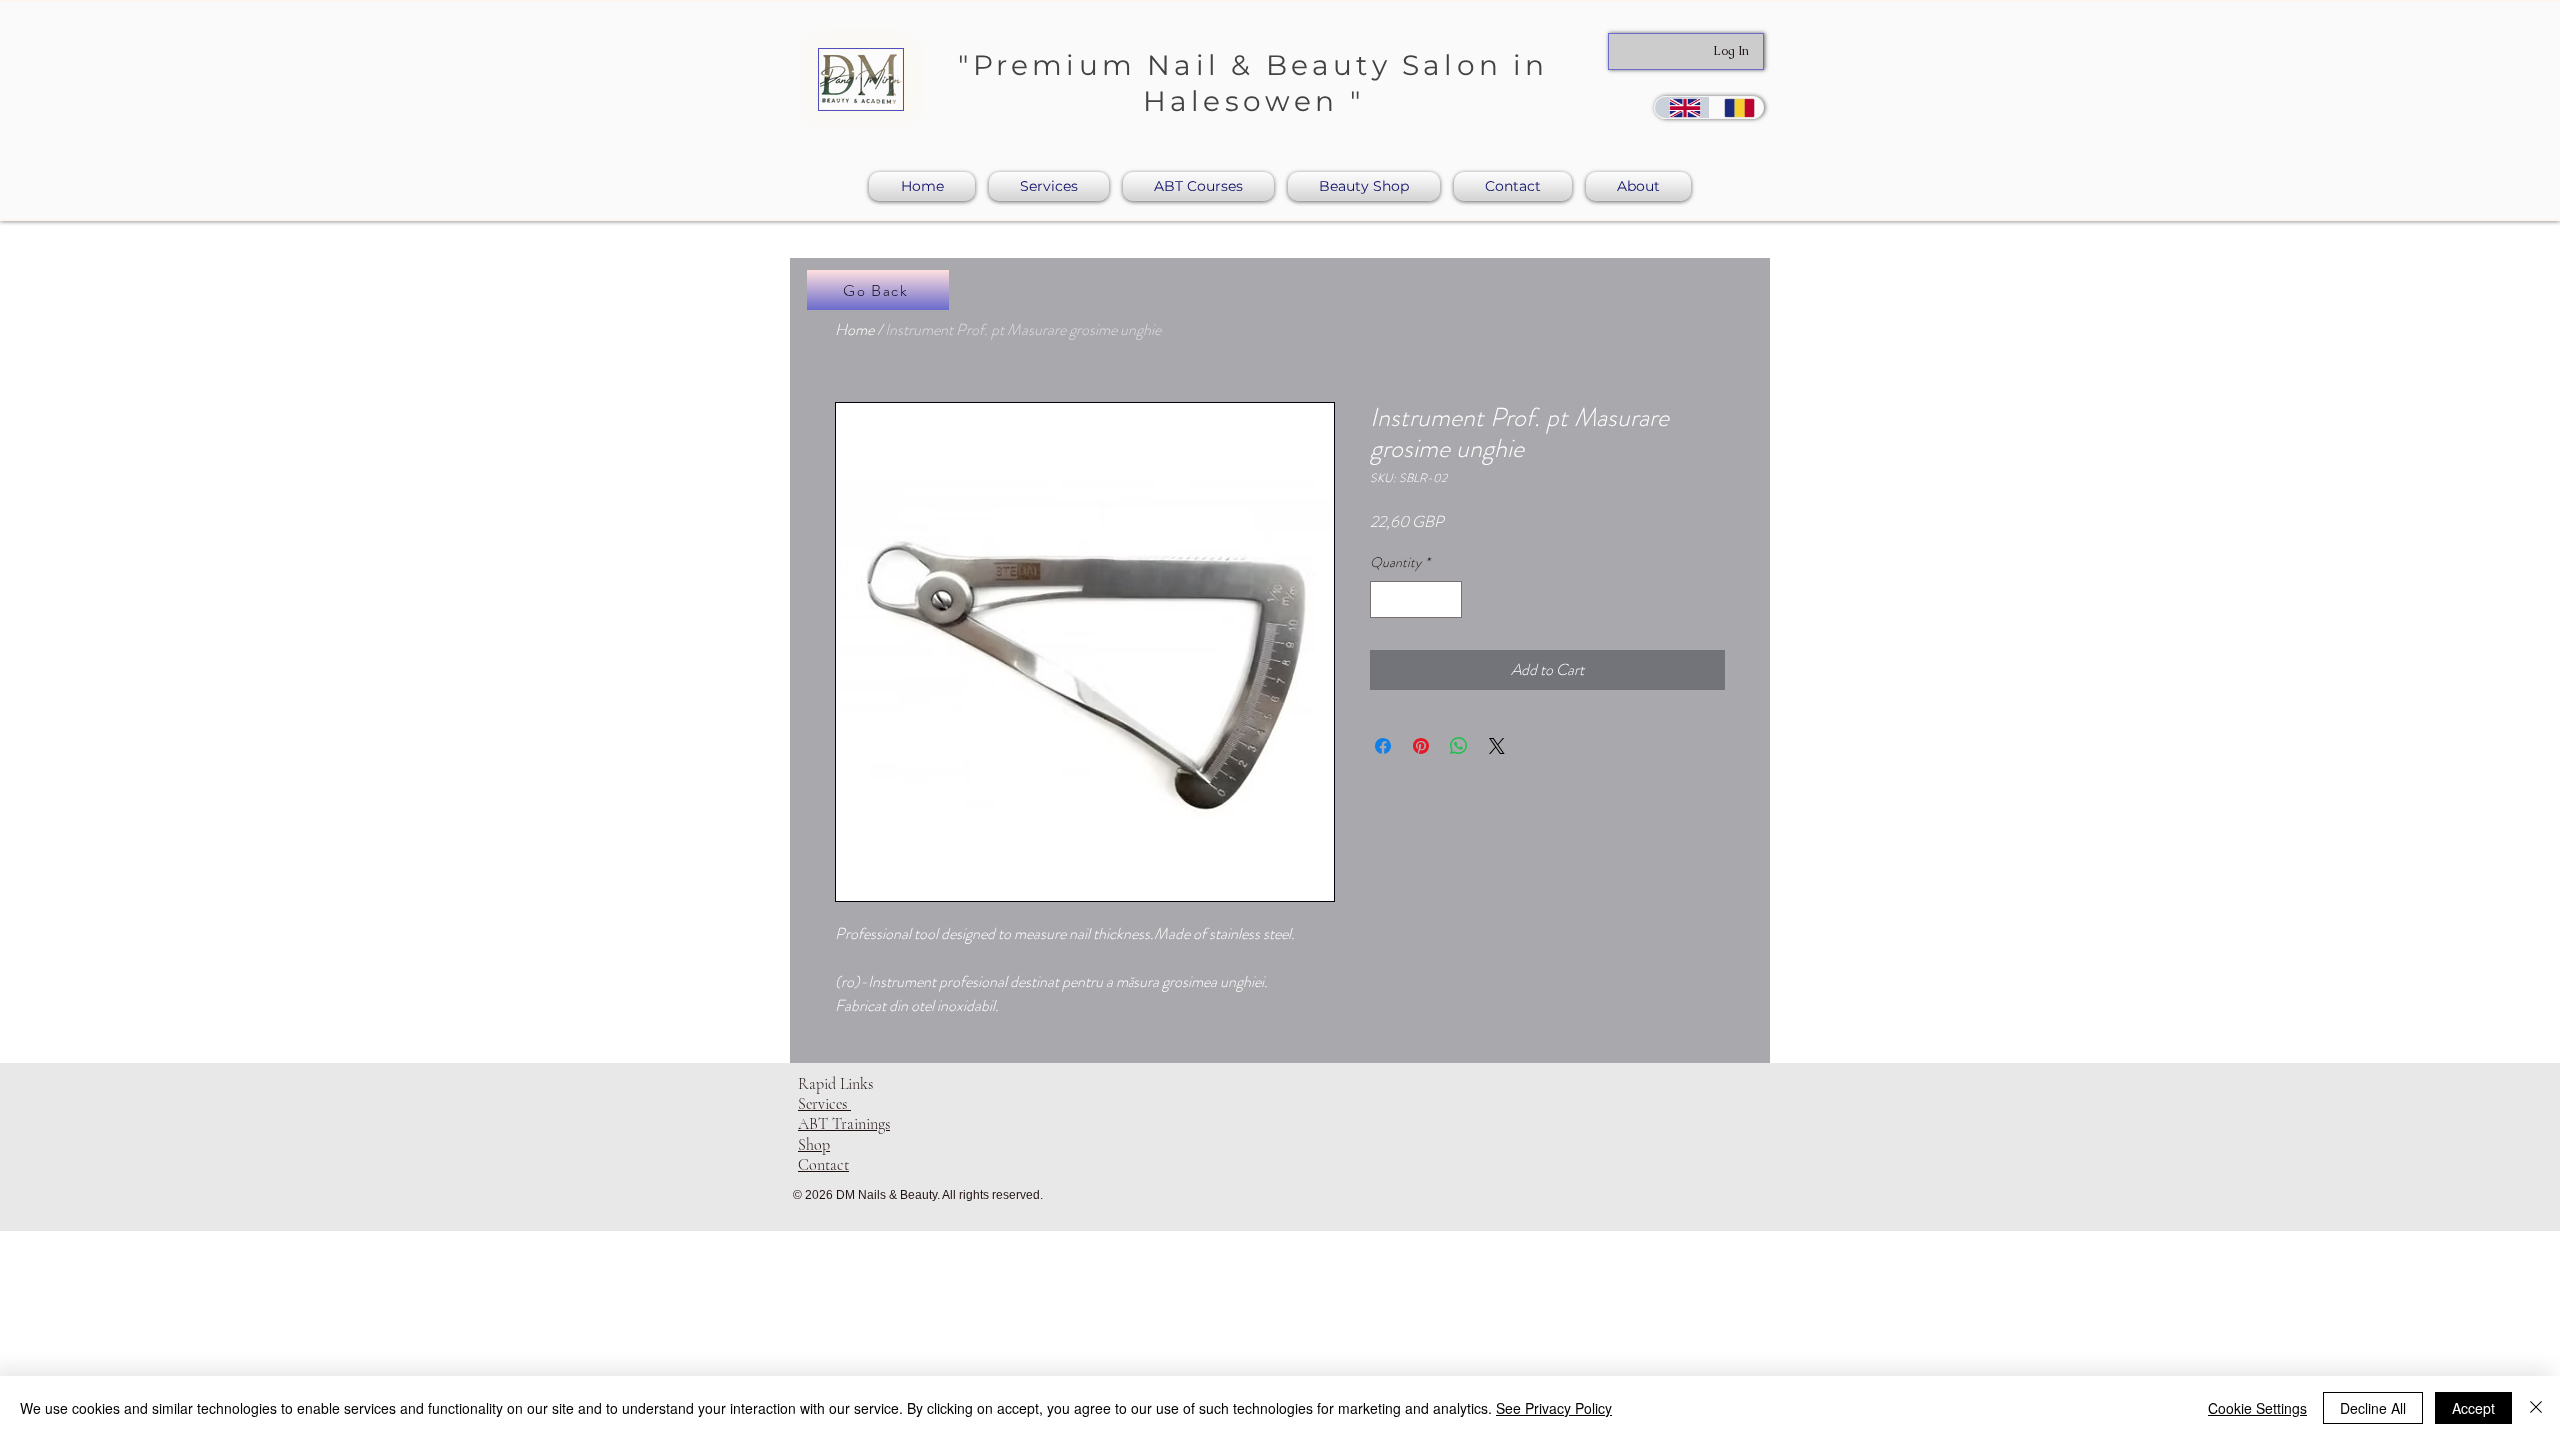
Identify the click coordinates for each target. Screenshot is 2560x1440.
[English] (1682, 107)
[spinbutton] (1416, 599)
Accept (2473, 1408)
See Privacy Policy (1554, 1408)
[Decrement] (1385, 599)
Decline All (2373, 1408)
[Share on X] (1497, 746)
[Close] (2536, 1408)
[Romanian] (1736, 107)
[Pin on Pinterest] (1421, 746)
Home (854, 329)
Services (824, 1104)
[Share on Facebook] (1383, 746)
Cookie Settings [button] (2257, 1408)
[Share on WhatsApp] (1459, 746)
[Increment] (1446, 599)
